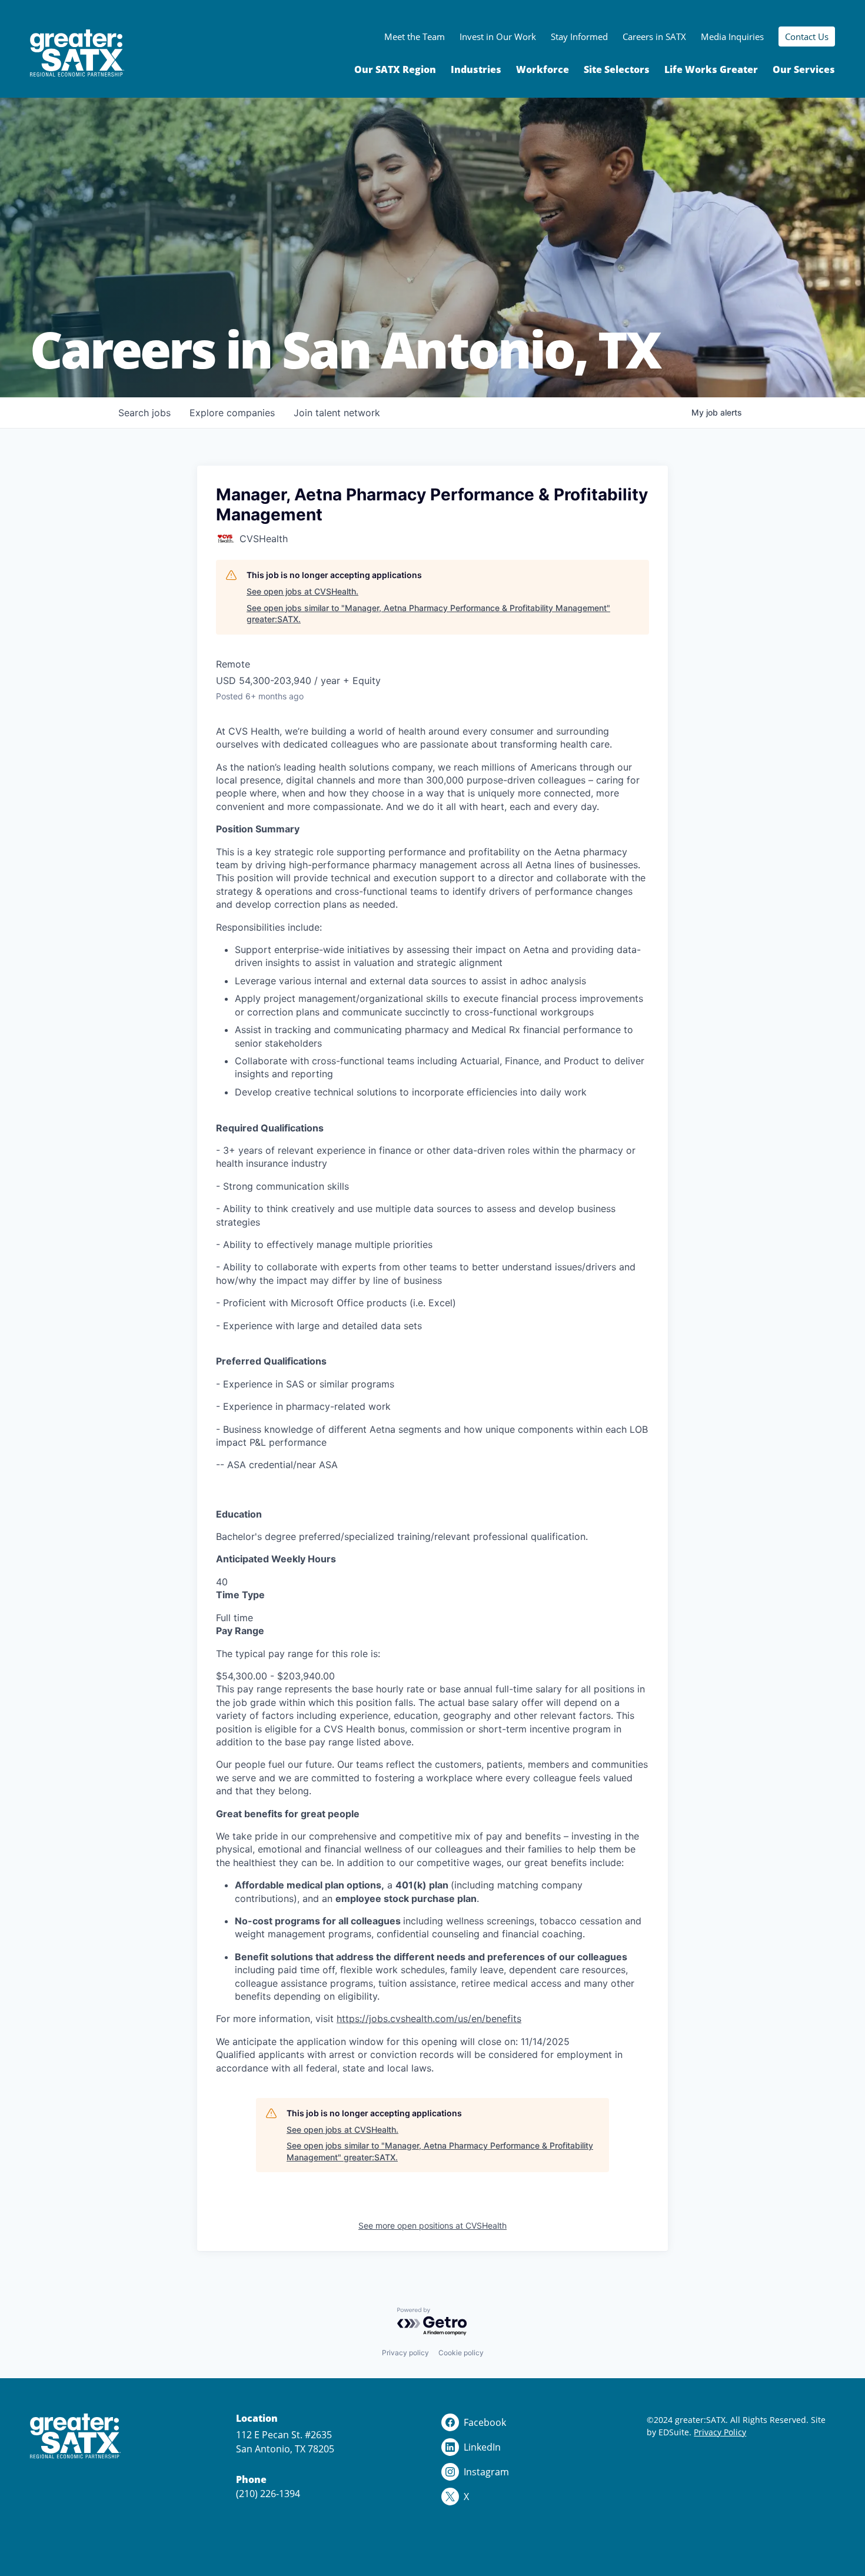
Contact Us (807, 36)
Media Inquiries (732, 36)
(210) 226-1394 (268, 2494)
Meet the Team (415, 36)
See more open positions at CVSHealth (432, 2225)
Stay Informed (579, 36)
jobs (144, 413)
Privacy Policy (720, 2432)
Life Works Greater (711, 69)
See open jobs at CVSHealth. (302, 591)
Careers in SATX (654, 36)
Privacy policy (405, 2353)
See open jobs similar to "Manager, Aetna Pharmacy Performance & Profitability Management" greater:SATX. (428, 614)
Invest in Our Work (498, 36)
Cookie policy (461, 2353)
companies (232, 413)
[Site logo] (77, 53)
